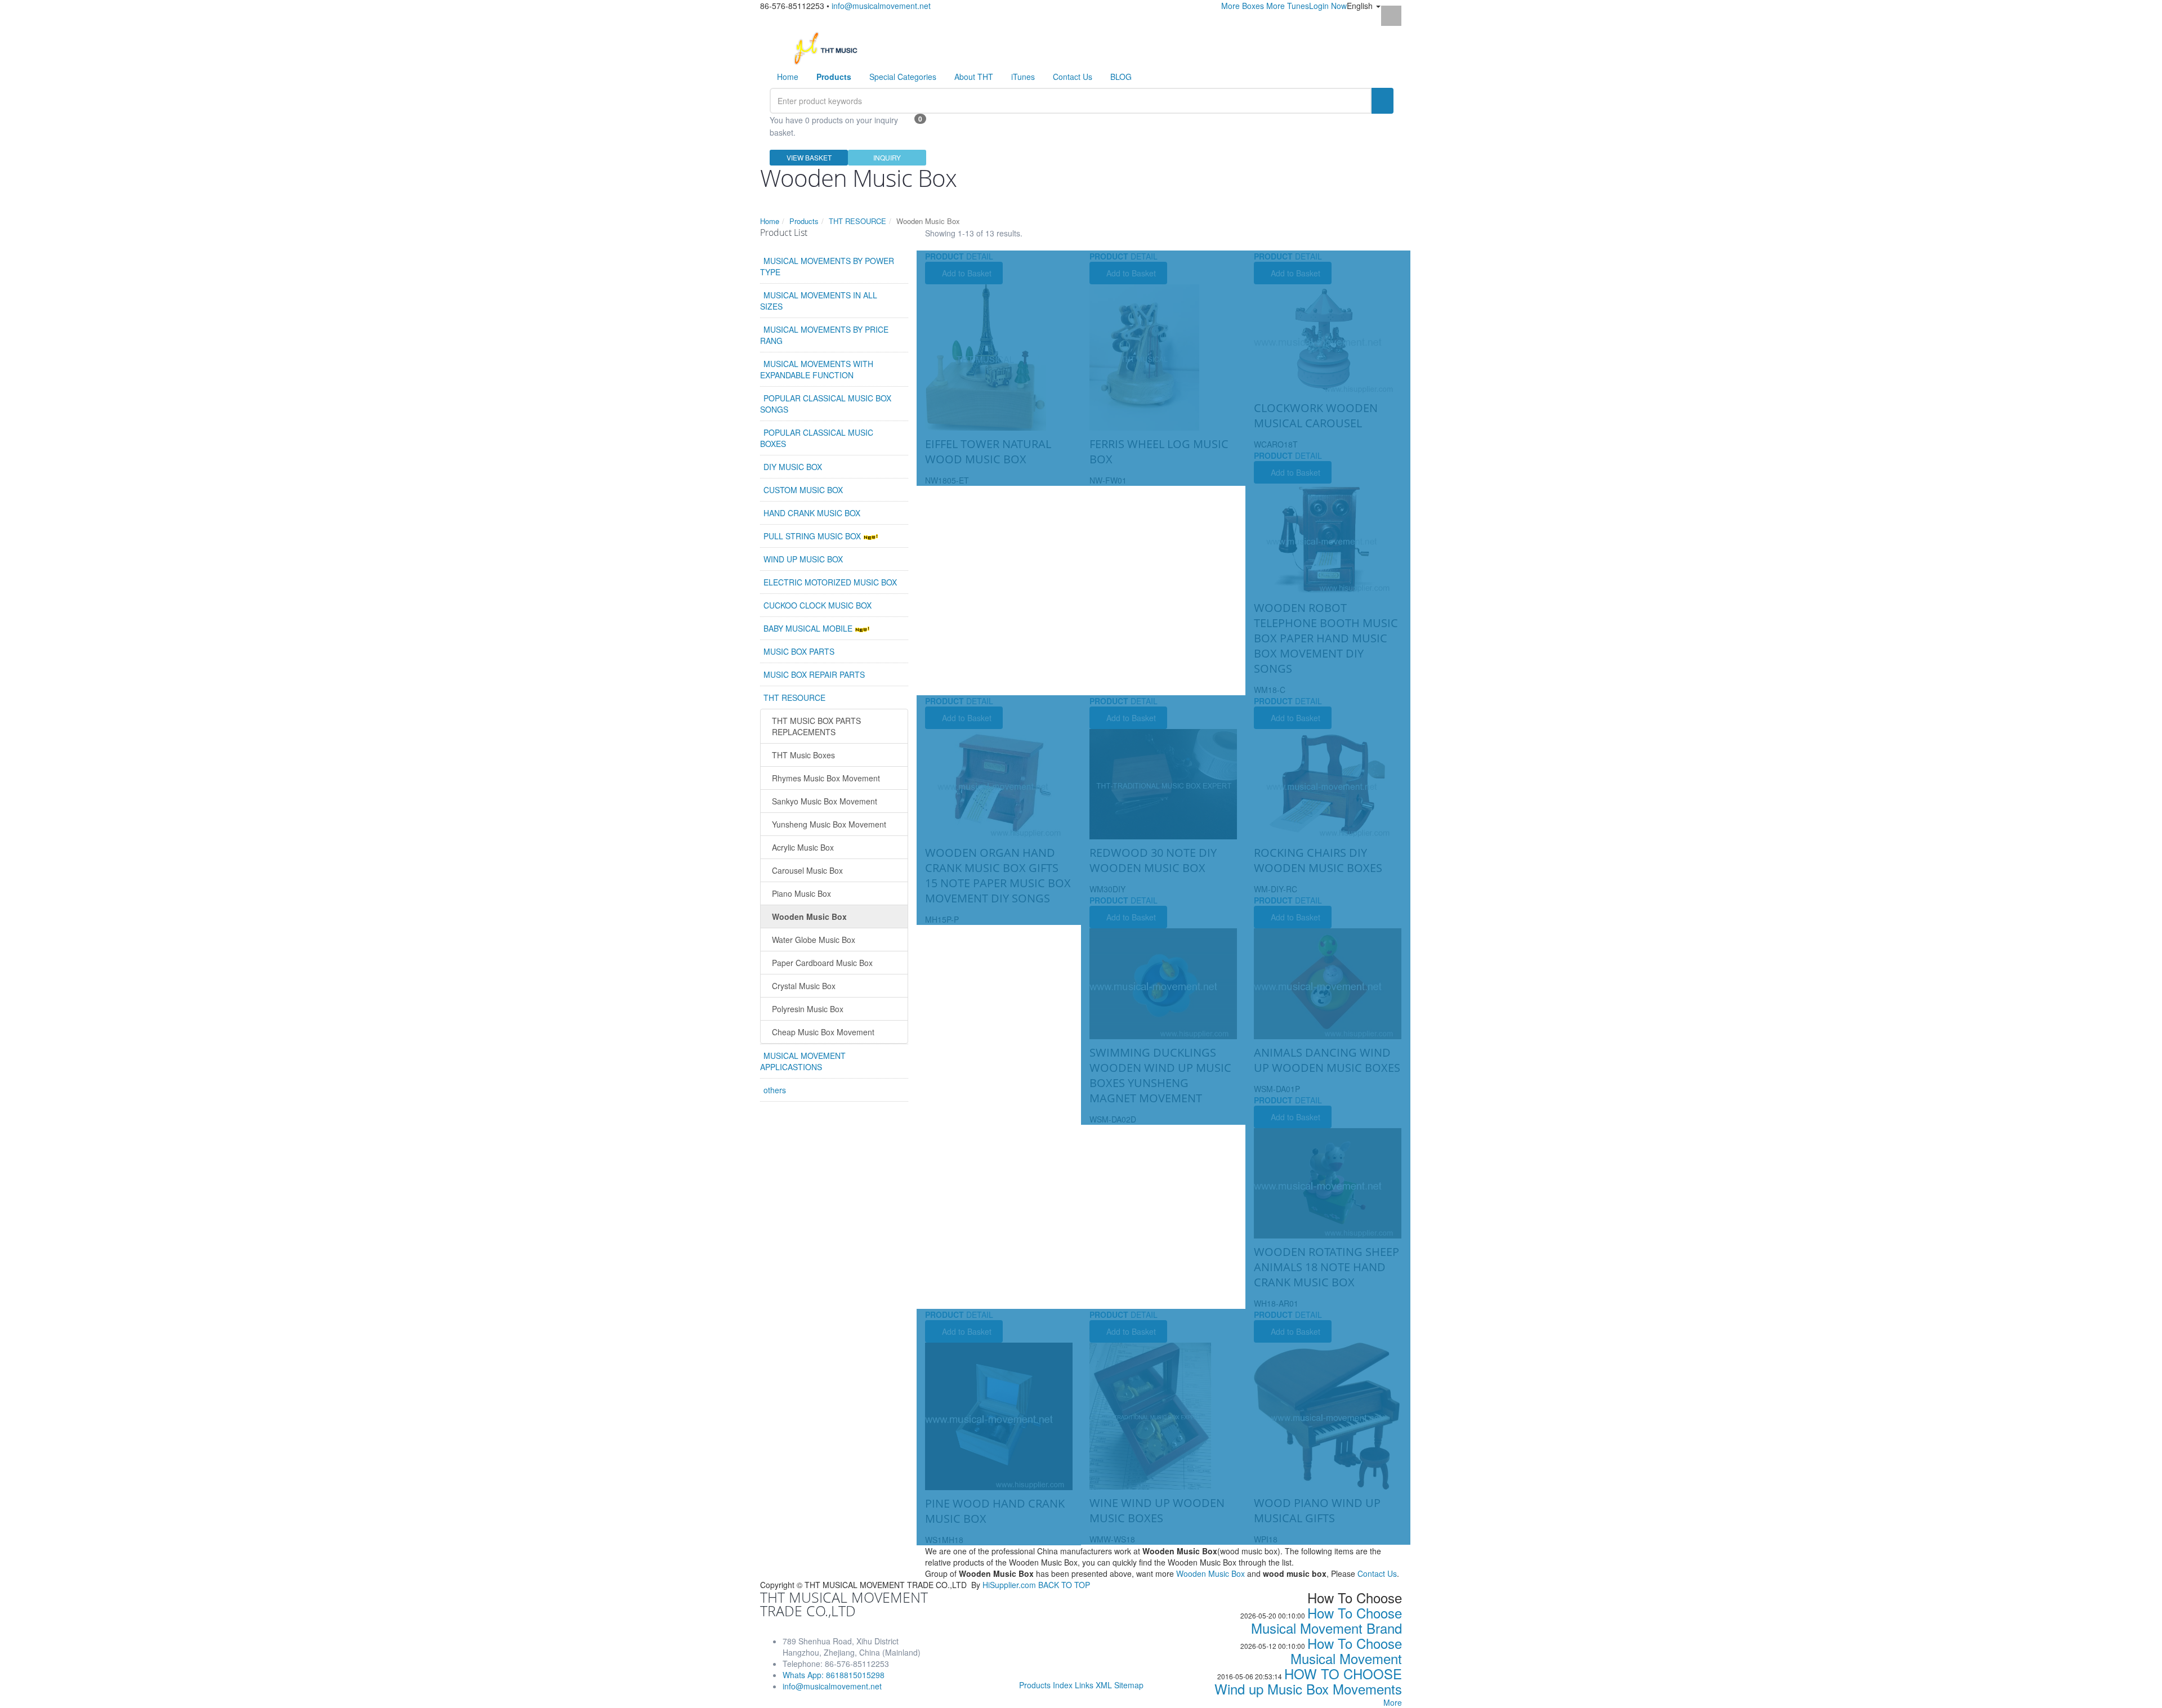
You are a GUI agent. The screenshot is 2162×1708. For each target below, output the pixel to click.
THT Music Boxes (803, 755)
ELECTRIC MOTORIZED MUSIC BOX (830, 582)
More (1393, 1702)
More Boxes (1243, 6)
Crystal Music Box (804, 986)
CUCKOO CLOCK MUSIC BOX (818, 605)
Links (1084, 1685)
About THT (974, 77)
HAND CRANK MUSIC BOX (812, 513)
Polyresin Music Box (808, 1009)
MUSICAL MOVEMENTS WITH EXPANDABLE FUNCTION (817, 369)
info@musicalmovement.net (881, 6)
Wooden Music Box (809, 916)
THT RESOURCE (857, 221)
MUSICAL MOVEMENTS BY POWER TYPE (827, 266)
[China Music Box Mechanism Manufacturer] (830, 47)
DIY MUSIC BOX (793, 467)
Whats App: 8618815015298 (834, 1675)
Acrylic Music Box (803, 847)
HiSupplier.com (1009, 1585)
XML (1104, 1685)
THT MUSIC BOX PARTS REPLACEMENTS (816, 726)
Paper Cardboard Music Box (822, 963)
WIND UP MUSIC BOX (803, 559)
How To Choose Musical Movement (1346, 1651)
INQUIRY (887, 157)
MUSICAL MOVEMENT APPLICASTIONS (803, 1061)
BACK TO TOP (1064, 1585)
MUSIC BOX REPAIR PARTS (814, 674)
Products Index (1046, 1685)
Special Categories (903, 77)
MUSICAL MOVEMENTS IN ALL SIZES (819, 301)
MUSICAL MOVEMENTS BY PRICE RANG (824, 335)
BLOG (1121, 77)
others (775, 1090)
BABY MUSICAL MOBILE (809, 628)
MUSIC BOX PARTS (799, 651)
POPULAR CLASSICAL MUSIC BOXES (817, 438)
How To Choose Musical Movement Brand (1326, 1620)
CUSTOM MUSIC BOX (803, 490)
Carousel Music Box (807, 870)
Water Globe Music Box (814, 940)
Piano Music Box (801, 893)
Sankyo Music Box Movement (825, 801)
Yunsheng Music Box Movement (829, 824)
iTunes (1023, 77)
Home (788, 77)
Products (804, 221)
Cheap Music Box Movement (823, 1032)
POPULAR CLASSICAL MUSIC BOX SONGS (826, 404)
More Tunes (1288, 6)
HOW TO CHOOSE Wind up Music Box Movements (1308, 1681)
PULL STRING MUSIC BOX (813, 536)
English (1361, 6)
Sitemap (1129, 1685)
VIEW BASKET (809, 157)
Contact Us (1073, 77)
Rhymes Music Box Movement (826, 778)
